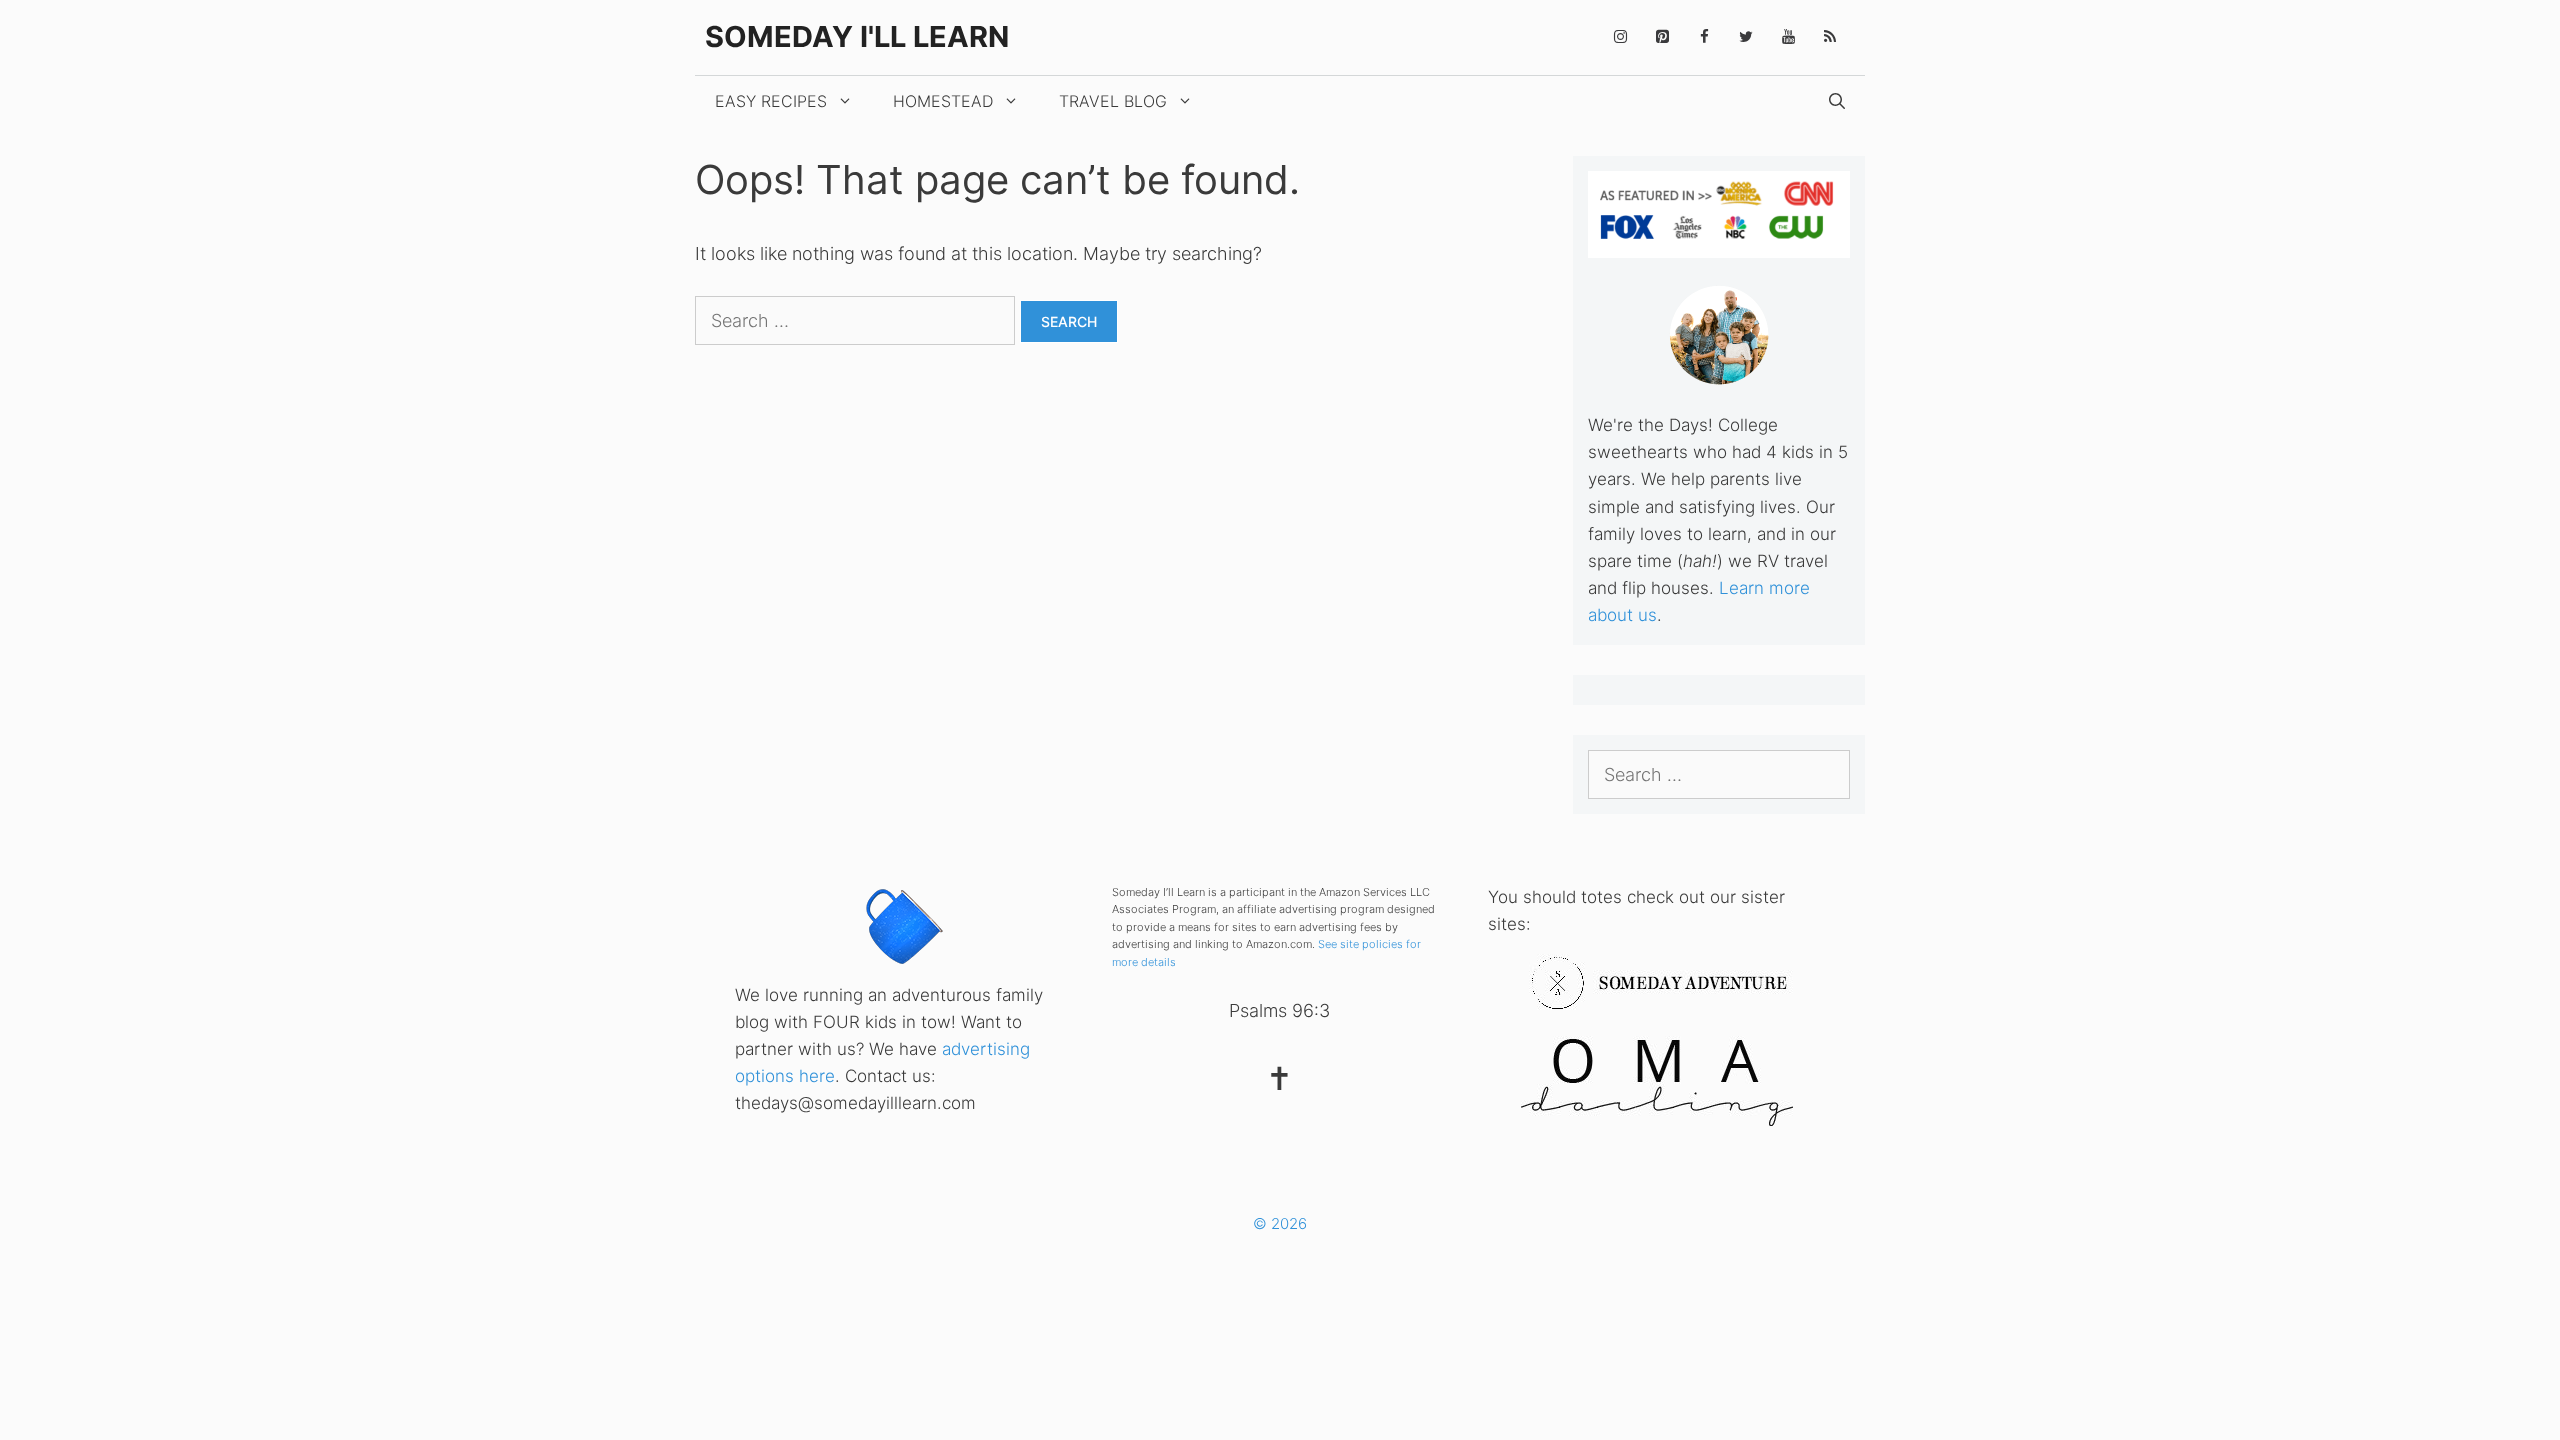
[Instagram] (1620, 37)
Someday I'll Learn (857, 36)
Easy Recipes (771, 101)
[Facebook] (1704, 37)
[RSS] (1830, 37)
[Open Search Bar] (1837, 101)
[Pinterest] (1662, 37)
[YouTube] (1788, 37)
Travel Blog (1113, 101)
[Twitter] (1746, 37)
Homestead (943, 101)
